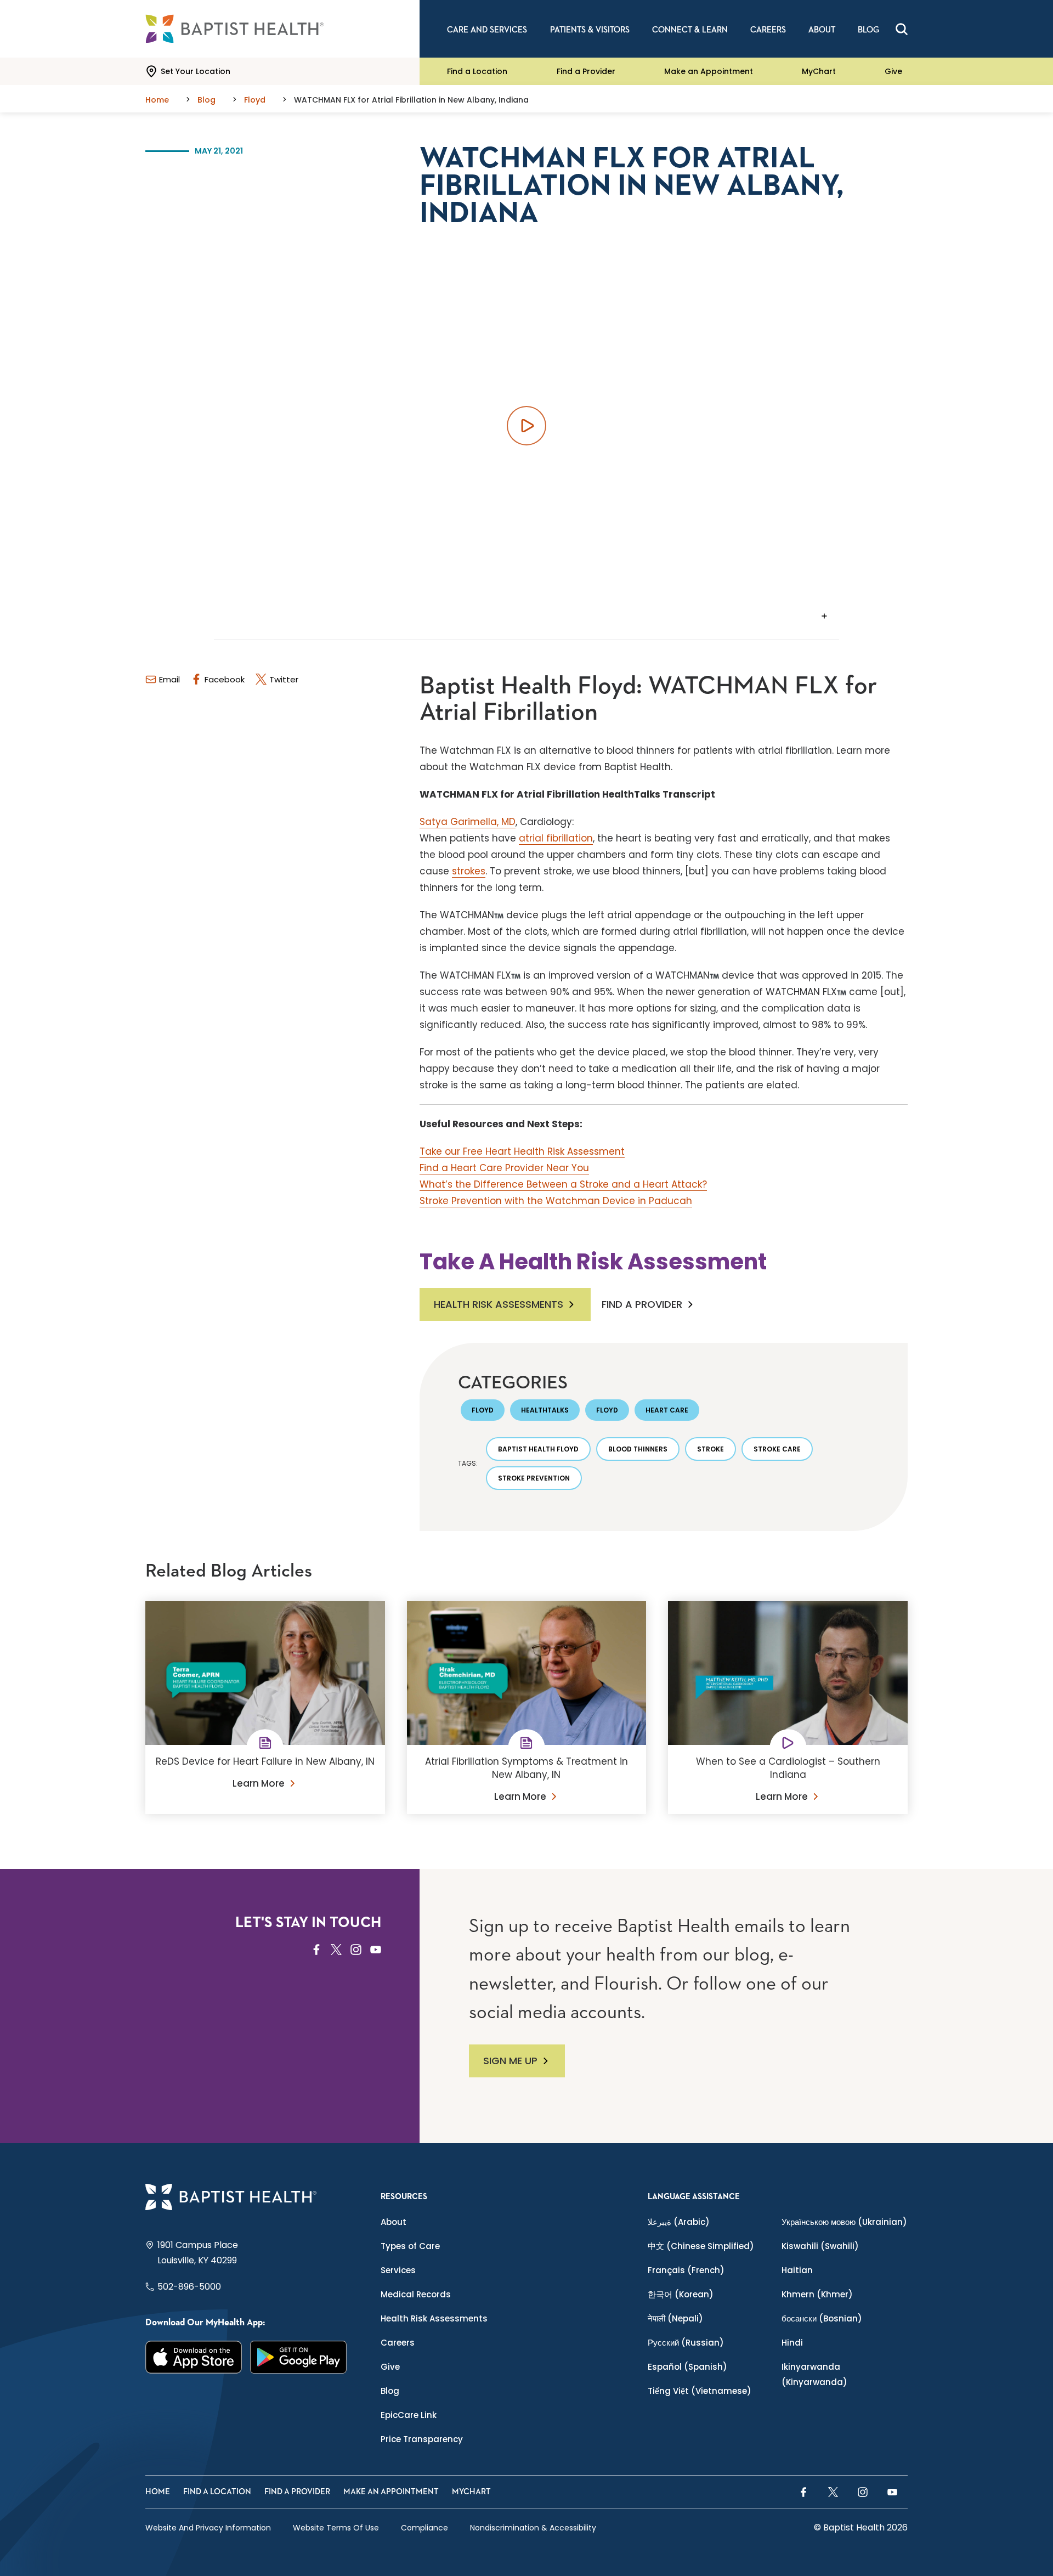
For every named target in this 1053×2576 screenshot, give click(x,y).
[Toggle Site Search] (902, 29)
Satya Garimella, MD (468, 822)
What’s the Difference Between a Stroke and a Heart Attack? (563, 1184)
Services (398, 2270)
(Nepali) (675, 2318)
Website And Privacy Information (208, 2528)
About (394, 2222)
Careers (398, 2343)
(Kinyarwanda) (814, 2374)
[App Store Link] (194, 2357)
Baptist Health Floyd (538, 1449)
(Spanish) (687, 2367)
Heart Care (667, 1410)
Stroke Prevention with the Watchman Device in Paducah (556, 1201)
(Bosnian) (822, 2318)
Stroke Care (777, 1449)
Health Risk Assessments (499, 1304)
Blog (390, 2391)
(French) (686, 2270)
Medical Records (416, 2294)
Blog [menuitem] (868, 30)
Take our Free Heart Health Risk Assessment (522, 1151)
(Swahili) (820, 2246)
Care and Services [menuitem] (487, 30)
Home (158, 2492)
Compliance (424, 2528)
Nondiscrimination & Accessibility (533, 2528)
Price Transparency (422, 2439)
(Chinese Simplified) (701, 2246)
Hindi (792, 2343)
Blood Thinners (638, 1449)
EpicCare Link (409, 2415)
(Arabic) (679, 2222)
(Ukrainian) (844, 2222)
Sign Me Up (510, 2061)
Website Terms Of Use (336, 2528)
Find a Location (477, 71)
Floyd (483, 1410)
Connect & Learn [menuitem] (690, 30)
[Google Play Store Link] (299, 2357)
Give (893, 71)
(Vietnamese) (700, 2391)
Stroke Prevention (534, 1478)
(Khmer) (817, 2294)
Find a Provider (586, 71)
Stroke (711, 1449)
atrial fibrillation (556, 838)
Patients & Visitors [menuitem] (590, 30)
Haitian (797, 2270)
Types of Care (410, 2246)
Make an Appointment (709, 71)
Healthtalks (545, 1410)
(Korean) (681, 2294)
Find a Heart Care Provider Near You (504, 1168)
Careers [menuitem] (768, 30)
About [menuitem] (822, 30)
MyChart (819, 71)
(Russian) (686, 2343)
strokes (469, 871)
